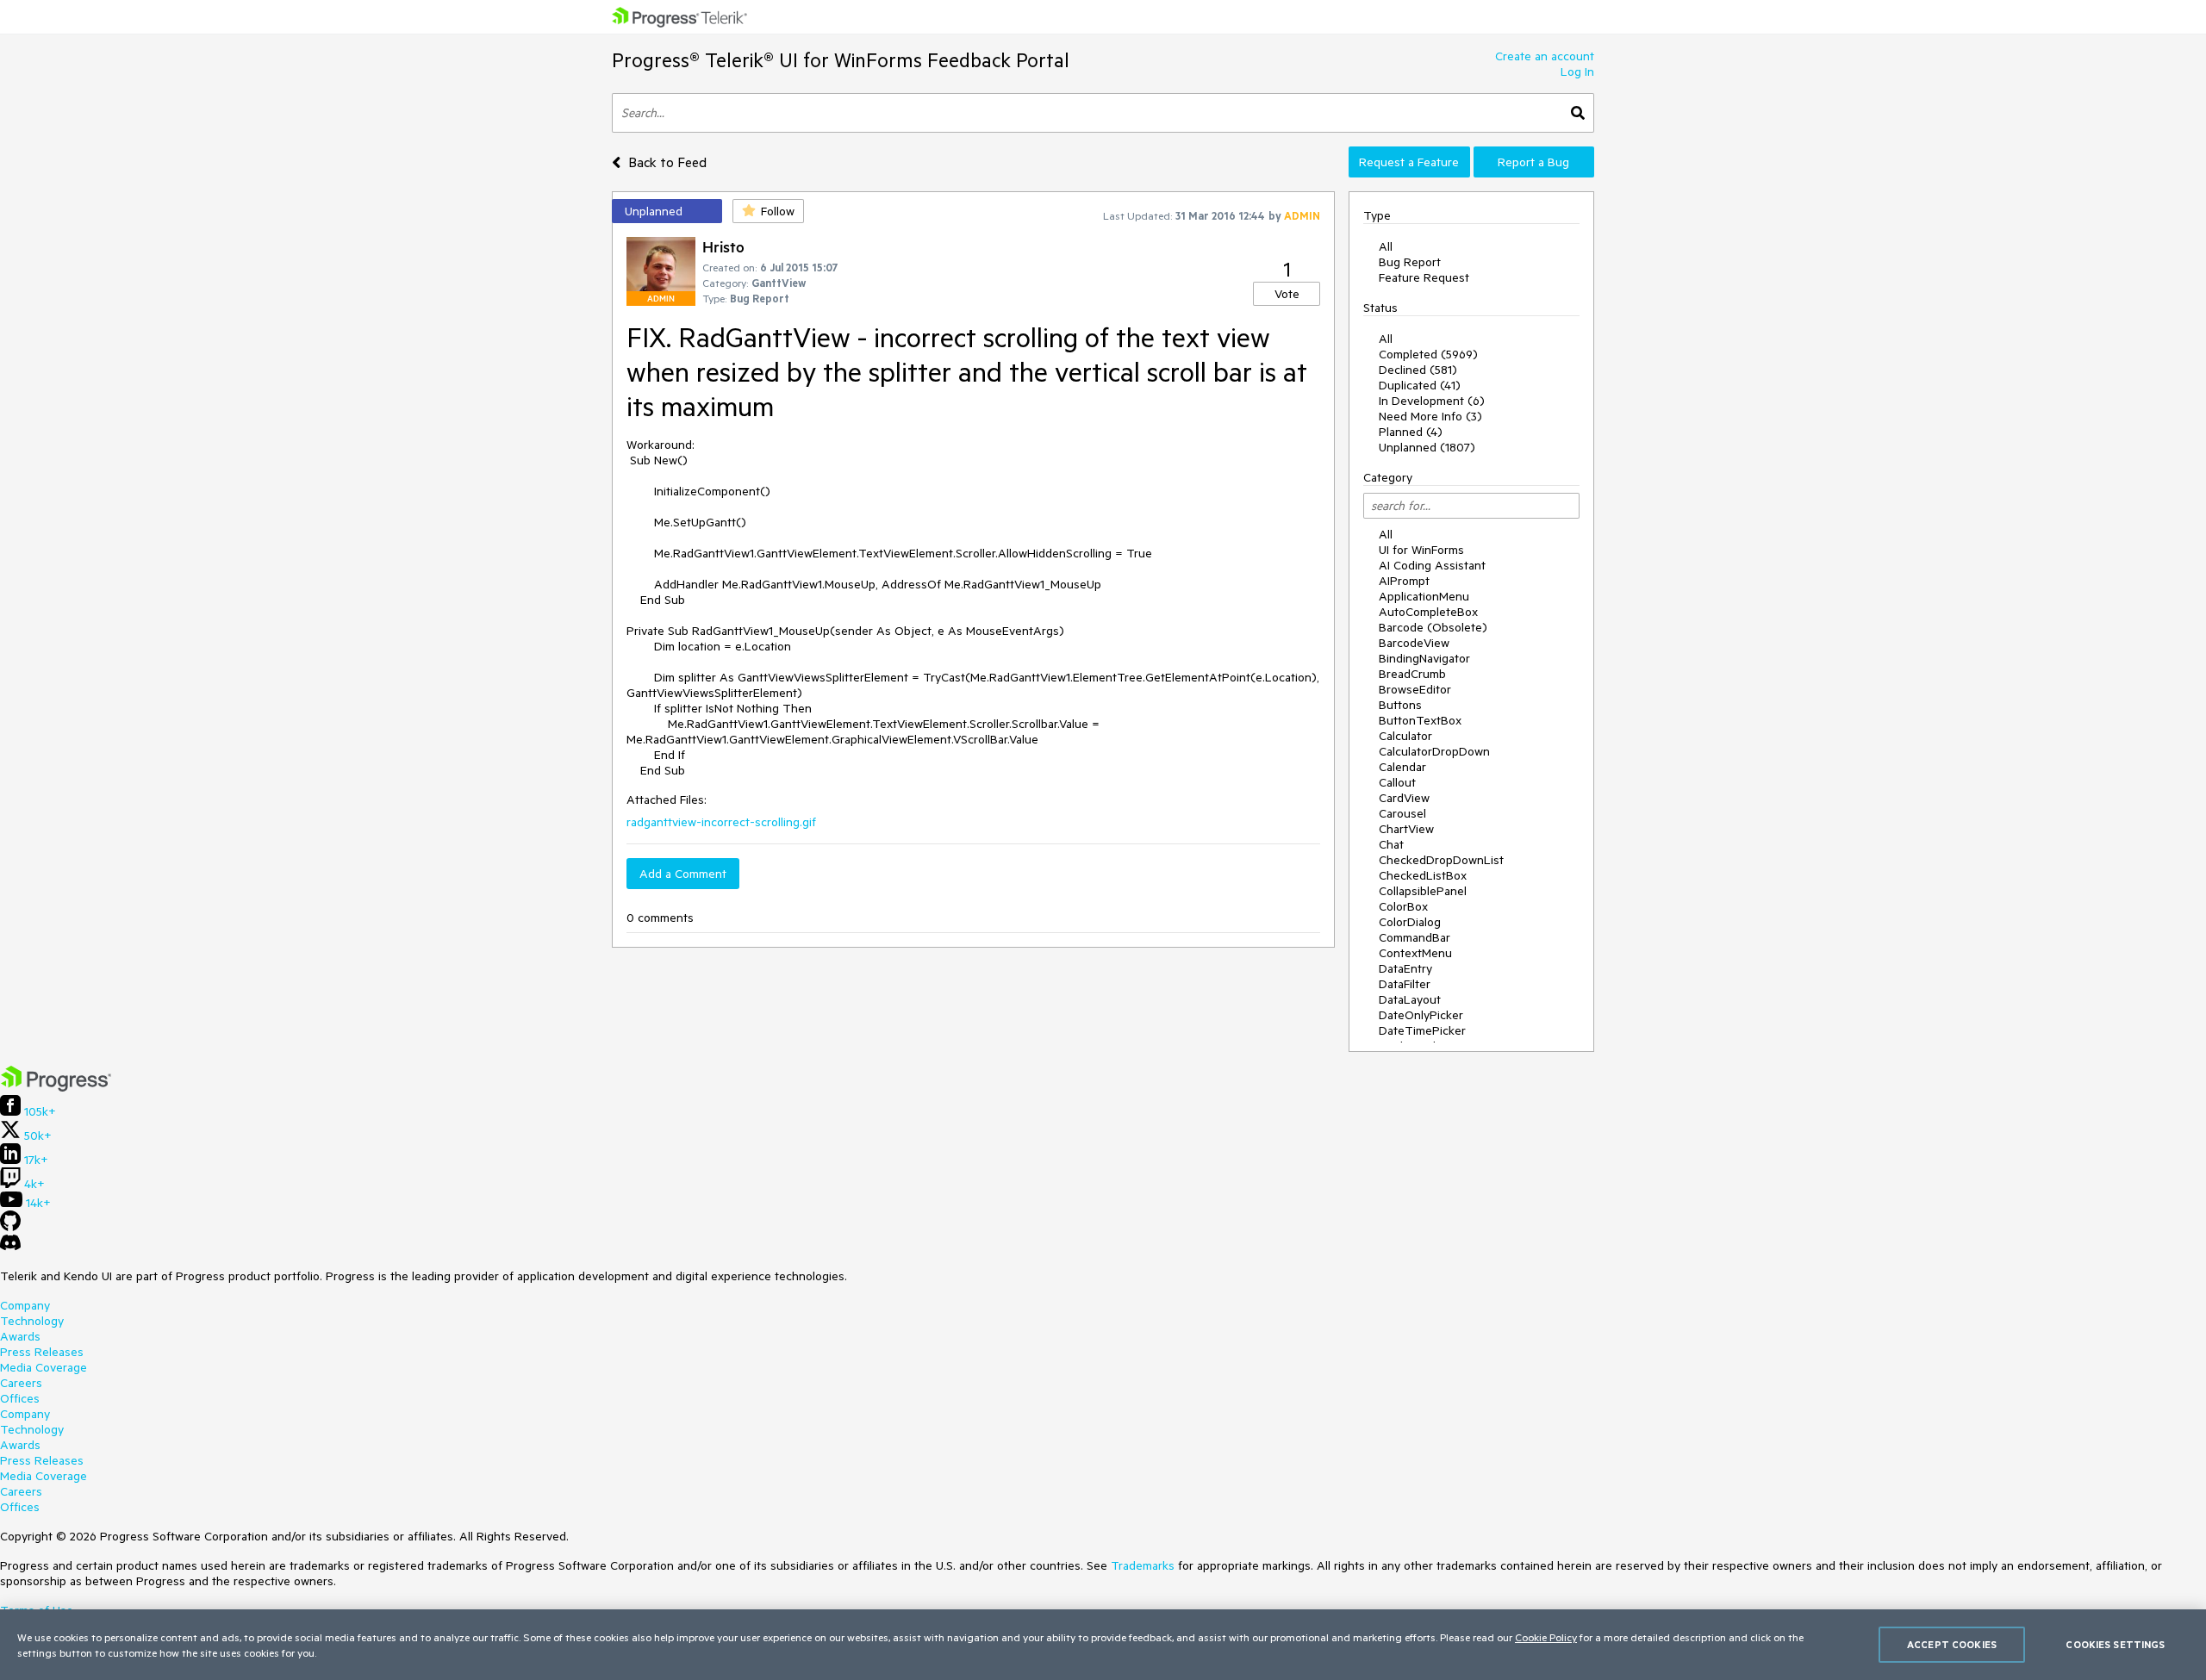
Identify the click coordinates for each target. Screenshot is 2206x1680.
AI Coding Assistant (1432, 565)
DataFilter (1405, 984)
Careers (21, 1383)
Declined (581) (1418, 370)
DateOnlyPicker (1421, 1015)
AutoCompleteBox (1428, 612)
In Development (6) (1432, 401)
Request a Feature (1409, 162)
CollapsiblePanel (1423, 891)
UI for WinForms (1421, 550)
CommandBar (1415, 937)
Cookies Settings (2115, 1644)
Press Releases (42, 1352)
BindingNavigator (1424, 658)
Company (25, 1305)
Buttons (1400, 705)
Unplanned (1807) (1427, 447)
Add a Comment (683, 874)
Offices (20, 1398)
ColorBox (1403, 906)
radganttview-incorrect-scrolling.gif (721, 822)
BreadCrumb (1412, 674)
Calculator (1405, 736)
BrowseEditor (1415, 689)
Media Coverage (44, 1367)
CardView (1404, 798)
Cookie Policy (1546, 1637)
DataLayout (1410, 999)
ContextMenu (1415, 953)
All (1386, 246)
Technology (32, 1321)
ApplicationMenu (1424, 596)
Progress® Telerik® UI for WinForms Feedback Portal (841, 60)
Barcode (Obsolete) (1433, 627)
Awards (20, 1336)
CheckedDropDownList (1441, 860)
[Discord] (10, 1247)
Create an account (1545, 56)
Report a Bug (1533, 162)
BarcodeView (1414, 643)
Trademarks (1143, 1565)
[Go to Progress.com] (56, 1087)
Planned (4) (1411, 432)
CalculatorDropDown (1434, 751)
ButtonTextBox (1420, 720)
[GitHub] (10, 1227)
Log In (1577, 72)
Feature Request (1424, 277)
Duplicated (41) (1420, 385)
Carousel (1402, 813)
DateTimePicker (1422, 1030)
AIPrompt (1404, 581)
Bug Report (1410, 262)
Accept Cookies (1952, 1644)
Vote (1287, 294)
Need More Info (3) (1430, 416)
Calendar (1402, 767)
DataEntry (1405, 968)
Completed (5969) (1428, 354)
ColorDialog (1410, 922)
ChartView (1406, 829)
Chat (1391, 844)
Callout (1397, 782)
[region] (1103, 1645)
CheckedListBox (1423, 875)
